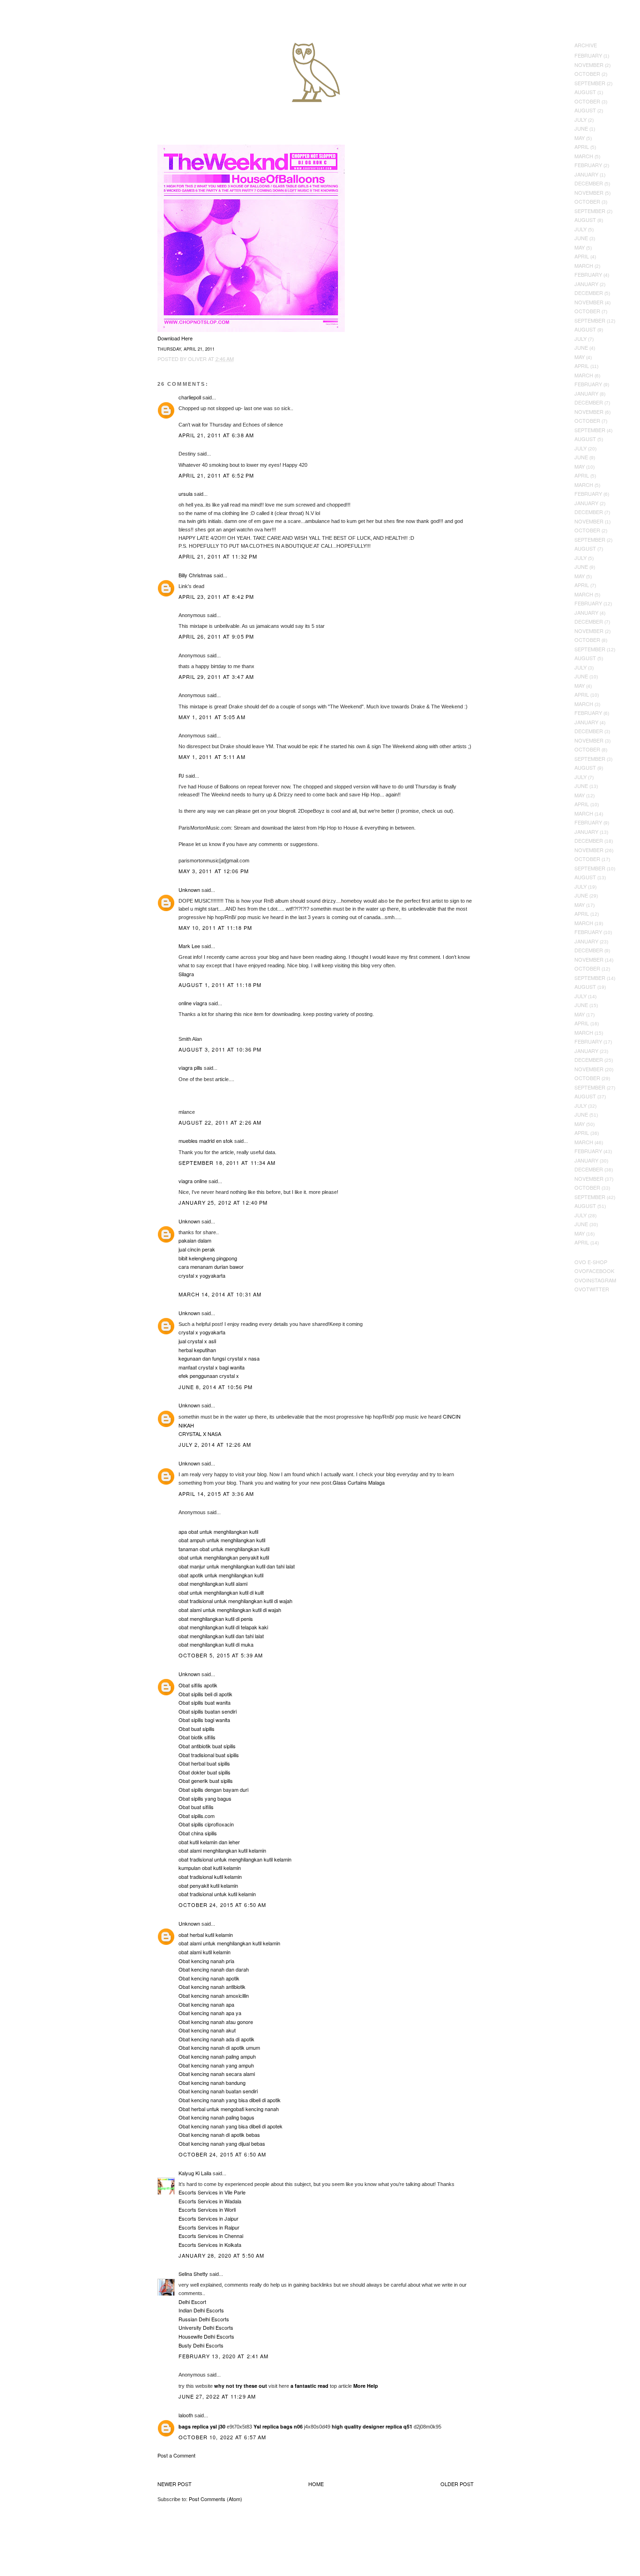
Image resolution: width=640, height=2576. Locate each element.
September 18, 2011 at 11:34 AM (227, 1163)
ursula (186, 493)
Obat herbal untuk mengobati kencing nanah (229, 2109)
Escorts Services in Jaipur (208, 2218)
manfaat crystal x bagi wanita (212, 1367)
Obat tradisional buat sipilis (209, 1755)
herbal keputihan (197, 1350)
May (580, 138)
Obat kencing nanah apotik (209, 1978)
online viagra (193, 1003)
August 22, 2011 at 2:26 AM (220, 1122)
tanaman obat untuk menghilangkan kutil (224, 1549)
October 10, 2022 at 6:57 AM (223, 2437)
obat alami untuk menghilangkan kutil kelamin (229, 1943)
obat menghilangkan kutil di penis (216, 1619)
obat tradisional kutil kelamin (210, 1877)
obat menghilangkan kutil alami (213, 1583)
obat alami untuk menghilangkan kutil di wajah (230, 1610)
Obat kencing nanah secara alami (217, 2074)
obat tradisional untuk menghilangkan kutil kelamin (235, 1859)
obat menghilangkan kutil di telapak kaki (223, 1627)
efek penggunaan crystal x (209, 1376)
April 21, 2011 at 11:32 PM (218, 556)
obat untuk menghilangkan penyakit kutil (224, 1557)
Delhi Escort (192, 2302)
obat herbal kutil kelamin (206, 1935)
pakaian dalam (195, 1240)
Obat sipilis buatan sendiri (208, 1711)
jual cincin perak (197, 1249)
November (589, 65)
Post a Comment (176, 2455)
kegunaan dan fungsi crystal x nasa (219, 1358)
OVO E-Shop (591, 1262)
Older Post (457, 2484)
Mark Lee (189, 946)
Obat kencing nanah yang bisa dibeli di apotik (230, 2100)
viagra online (193, 1181)
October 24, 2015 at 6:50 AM (223, 1905)
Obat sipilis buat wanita (205, 1702)
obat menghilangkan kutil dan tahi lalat (221, 1636)
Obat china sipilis (198, 1833)
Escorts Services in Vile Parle (212, 2192)
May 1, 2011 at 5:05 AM (212, 717)
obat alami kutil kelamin (205, 1952)
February (588, 55)
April (582, 147)
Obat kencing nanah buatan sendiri (218, 2091)
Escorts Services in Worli (207, 2209)
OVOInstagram (595, 1280)
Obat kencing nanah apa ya (210, 2013)
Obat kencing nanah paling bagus (216, 2117)
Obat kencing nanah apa (206, 2004)
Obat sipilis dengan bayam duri (213, 1789)
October (587, 74)
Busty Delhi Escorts (201, 2345)
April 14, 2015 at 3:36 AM (216, 1494)
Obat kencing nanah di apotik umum (219, 2047)
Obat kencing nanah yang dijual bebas (222, 2143)
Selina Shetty (193, 2274)
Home (316, 2484)
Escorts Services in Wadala (210, 2201)
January (586, 174)
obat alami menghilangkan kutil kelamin (222, 1850)
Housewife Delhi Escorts (206, 2336)
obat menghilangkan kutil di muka (216, 1644)
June (581, 128)
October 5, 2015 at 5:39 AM (221, 1655)
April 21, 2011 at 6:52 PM (216, 475)
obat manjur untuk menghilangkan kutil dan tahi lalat (237, 1566)
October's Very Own (41, 61)
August (585, 92)
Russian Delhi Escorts (204, 2319)
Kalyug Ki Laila (195, 2173)
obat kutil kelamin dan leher (209, 1842)
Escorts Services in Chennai (211, 2236)
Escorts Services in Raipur (209, 2227)
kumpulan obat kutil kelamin (210, 1868)
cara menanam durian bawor (211, 1266)
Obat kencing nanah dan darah (214, 1969)
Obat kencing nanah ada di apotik (216, 2039)
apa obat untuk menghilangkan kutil (218, 1531)
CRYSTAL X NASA (200, 1434)
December (589, 183)
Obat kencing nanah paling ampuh (217, 2056)
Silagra (186, 974)
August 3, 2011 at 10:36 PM (220, 1049)
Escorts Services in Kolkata (210, 2245)
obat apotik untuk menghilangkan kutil (221, 1575)
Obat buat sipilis (197, 1729)
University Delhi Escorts (206, 2327)
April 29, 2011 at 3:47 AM (216, 677)
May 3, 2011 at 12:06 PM (214, 871)
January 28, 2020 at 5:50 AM (222, 2255)
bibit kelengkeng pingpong (208, 1258)
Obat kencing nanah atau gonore (216, 2022)
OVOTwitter (592, 1289)
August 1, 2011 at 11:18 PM (220, 985)
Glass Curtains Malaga (359, 1482)
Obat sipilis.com (197, 1816)
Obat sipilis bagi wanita (204, 1720)
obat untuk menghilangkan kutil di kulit (221, 1592)
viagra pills (190, 1067)
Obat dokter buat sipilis (205, 1772)
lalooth (186, 2415)
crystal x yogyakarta (202, 1275)
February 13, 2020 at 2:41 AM (224, 2356)
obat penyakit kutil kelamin (208, 1885)
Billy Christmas (195, 575)
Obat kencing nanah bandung (212, 2083)
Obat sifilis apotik (198, 1685)
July (580, 119)
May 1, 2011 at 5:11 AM (212, 757)
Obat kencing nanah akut (207, 2030)
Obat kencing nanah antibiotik (212, 1987)
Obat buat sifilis (196, 1807)
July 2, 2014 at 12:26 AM (215, 1444)
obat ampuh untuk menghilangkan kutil (222, 1540)
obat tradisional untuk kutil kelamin (217, 1894)
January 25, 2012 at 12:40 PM (223, 1202)
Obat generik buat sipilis (206, 1781)
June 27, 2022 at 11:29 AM (217, 2396)
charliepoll (190, 397)
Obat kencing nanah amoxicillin (214, 1995)
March (584, 156)
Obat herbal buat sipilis (204, 1763)
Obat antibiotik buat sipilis (207, 1746)
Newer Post (175, 2484)
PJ (181, 775)
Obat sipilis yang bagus (205, 1798)
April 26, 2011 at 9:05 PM (216, 636)
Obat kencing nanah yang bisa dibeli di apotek (231, 2126)
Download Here (175, 338)
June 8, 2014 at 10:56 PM (216, 1387)
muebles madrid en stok (206, 1141)
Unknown (189, 890)
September (590, 83)
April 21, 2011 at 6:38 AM (216, 435)
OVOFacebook (594, 1271)
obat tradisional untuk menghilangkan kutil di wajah (235, 1601)
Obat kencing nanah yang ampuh (216, 2065)
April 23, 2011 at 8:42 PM (216, 596)
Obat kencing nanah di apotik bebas (219, 2134)
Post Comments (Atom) (216, 2499)
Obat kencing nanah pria (206, 1961)
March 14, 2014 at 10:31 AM (220, 1294)
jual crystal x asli (197, 1341)
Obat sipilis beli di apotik (205, 1694)
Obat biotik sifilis (197, 1737)
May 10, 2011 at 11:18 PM (215, 927)
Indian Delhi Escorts (201, 2310)
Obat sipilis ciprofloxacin (206, 1824)
